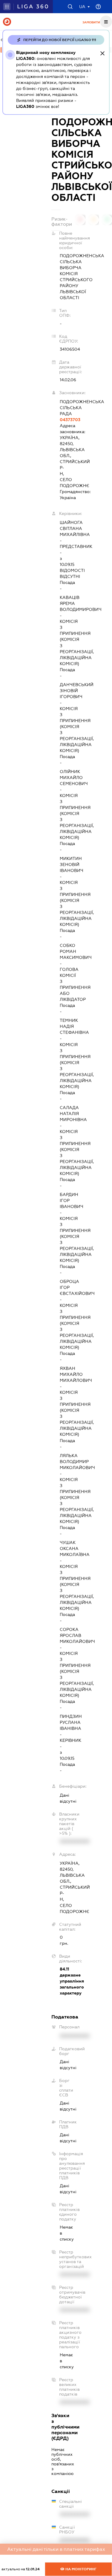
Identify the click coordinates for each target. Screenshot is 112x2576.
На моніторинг (80, 2569)
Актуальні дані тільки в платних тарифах (56, 2549)
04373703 (60, 420)
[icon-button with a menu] (106, 22)
